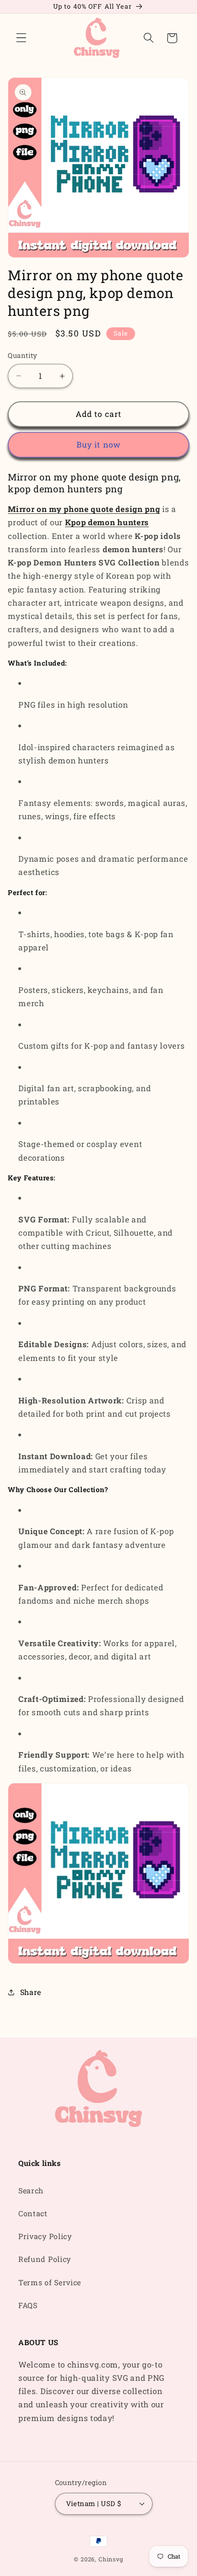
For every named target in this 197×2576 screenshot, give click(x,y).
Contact (33, 2213)
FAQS (28, 2305)
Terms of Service (50, 2282)
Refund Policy (45, 2259)
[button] (21, 38)
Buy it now (99, 445)
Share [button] (31, 1992)
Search (31, 2190)
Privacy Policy (45, 2236)
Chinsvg (111, 2559)
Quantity (23, 355)
